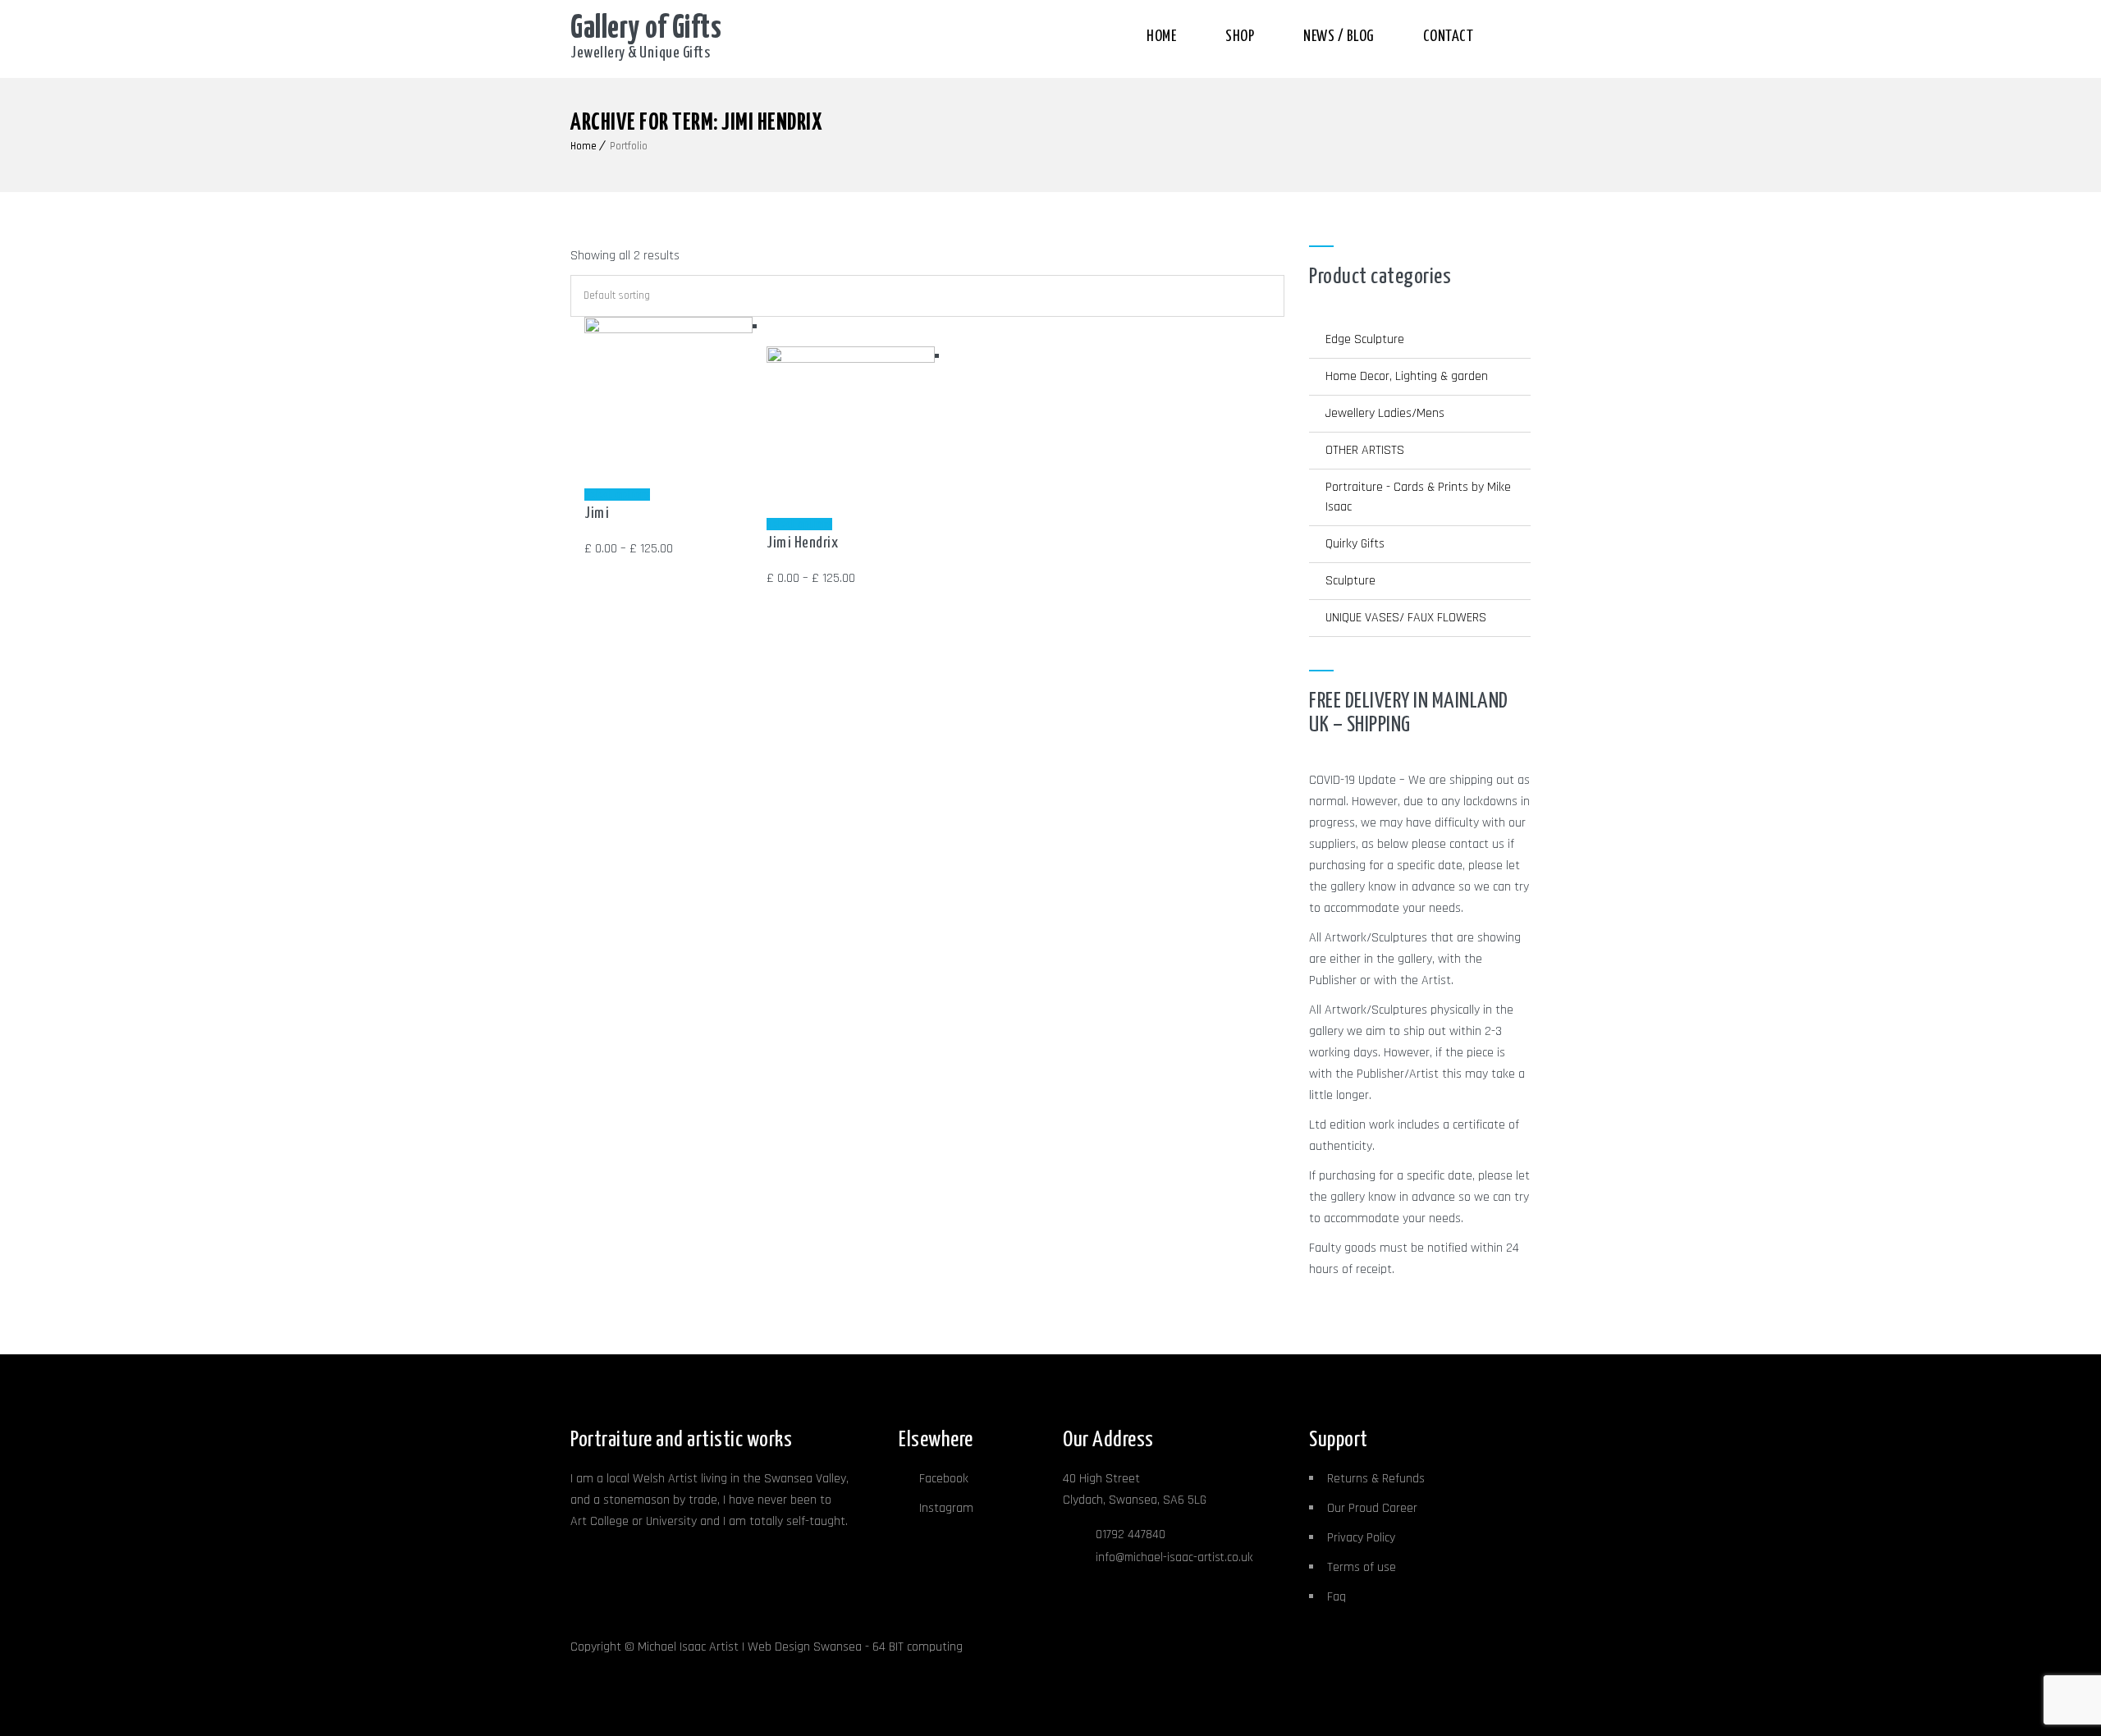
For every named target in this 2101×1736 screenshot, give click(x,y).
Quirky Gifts (1355, 544)
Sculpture (1350, 581)
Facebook (944, 1479)
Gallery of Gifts (646, 29)
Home (1161, 37)
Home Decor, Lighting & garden (1407, 376)
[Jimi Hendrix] (850, 359)
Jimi (597, 513)
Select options (617, 495)
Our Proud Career (1372, 1508)
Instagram (946, 1508)
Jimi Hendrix (802, 543)
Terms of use (1362, 1567)
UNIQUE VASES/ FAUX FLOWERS (1406, 618)
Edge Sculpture (1365, 339)
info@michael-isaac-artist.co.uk (1174, 1557)
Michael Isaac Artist (688, 1647)
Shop (1240, 37)
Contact (1449, 37)
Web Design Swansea (805, 1647)
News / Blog (1339, 37)
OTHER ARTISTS (1365, 450)
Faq (1337, 1597)
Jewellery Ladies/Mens (1385, 413)
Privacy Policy (1361, 1538)
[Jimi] (668, 330)
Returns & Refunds (1376, 1479)
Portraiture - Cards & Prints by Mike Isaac (1418, 497)
